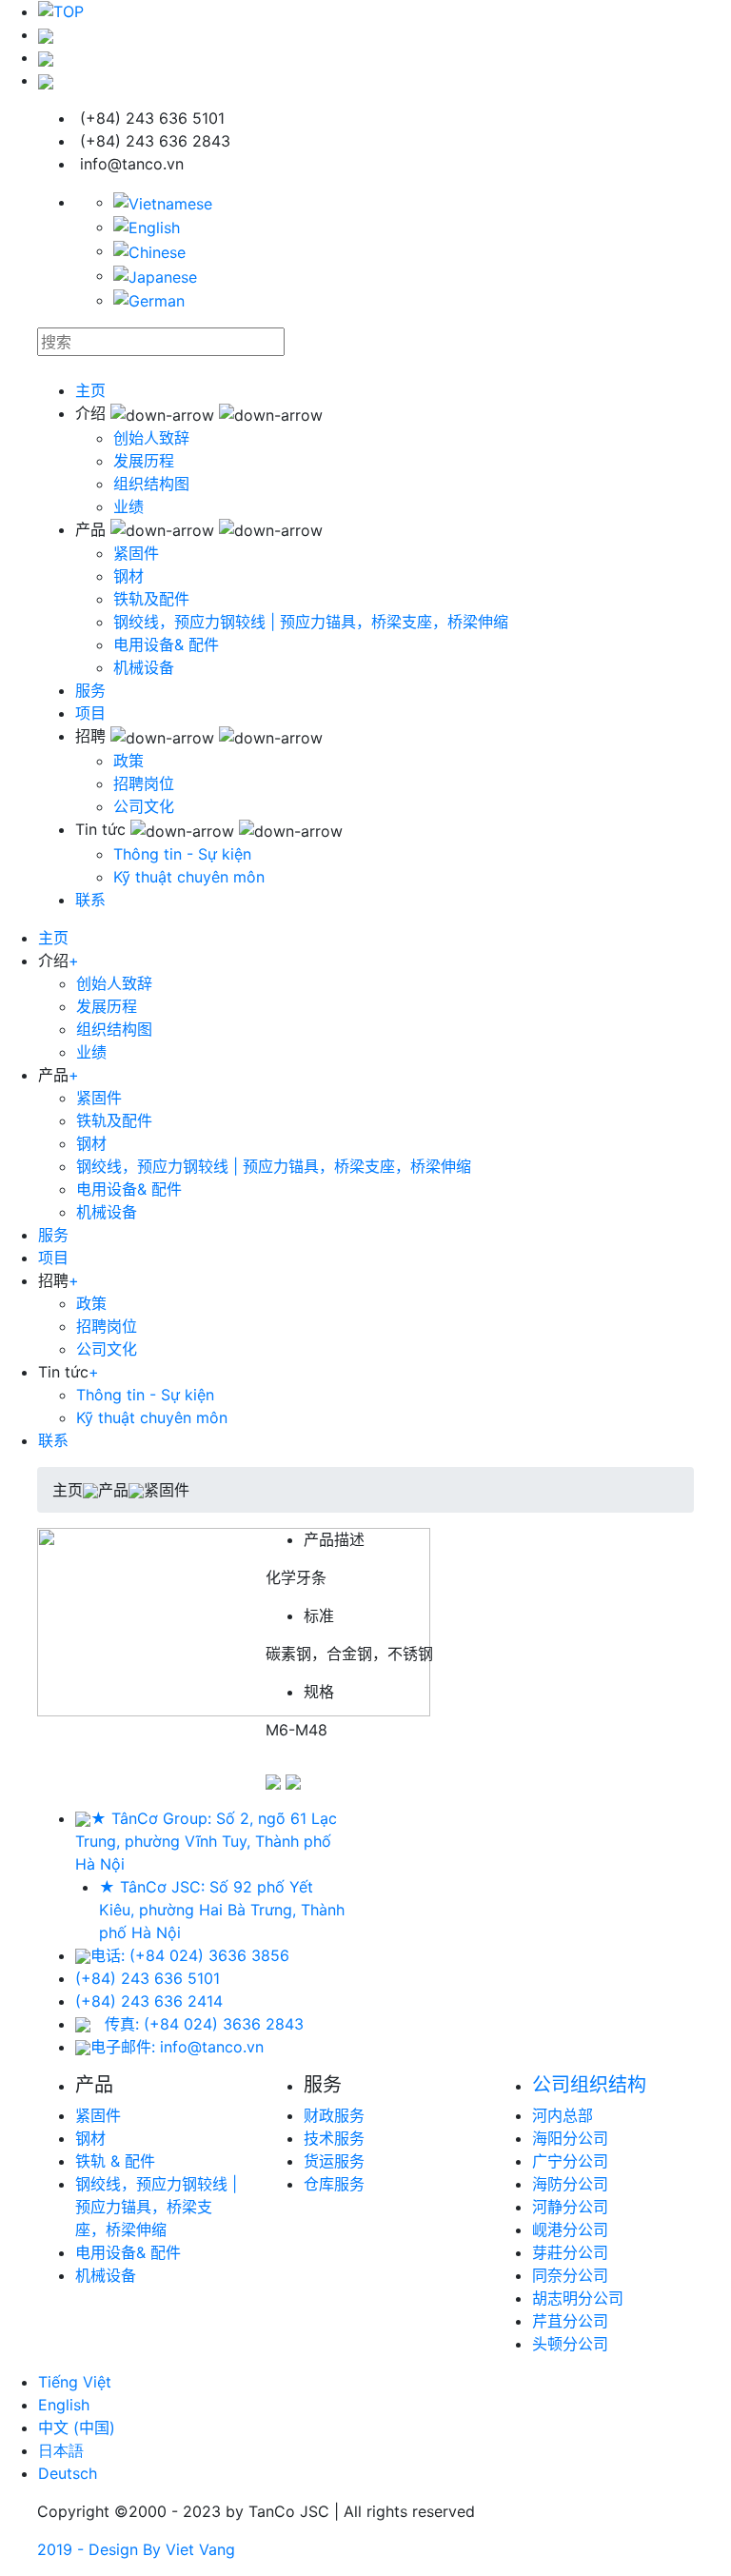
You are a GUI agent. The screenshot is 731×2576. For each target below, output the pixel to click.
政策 (128, 761)
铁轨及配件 (151, 599)
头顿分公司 (570, 2344)
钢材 (128, 576)
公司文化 (144, 806)
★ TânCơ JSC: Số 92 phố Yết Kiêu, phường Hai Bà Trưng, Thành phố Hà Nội (222, 1910)
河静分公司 (570, 2207)
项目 (90, 713)
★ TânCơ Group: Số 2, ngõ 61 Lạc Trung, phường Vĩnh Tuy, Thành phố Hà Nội (206, 1841)
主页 (90, 390)
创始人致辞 (151, 438)
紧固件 (136, 553)
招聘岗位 (144, 783)
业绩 (128, 506)
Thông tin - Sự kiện (182, 854)
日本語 (61, 2450)
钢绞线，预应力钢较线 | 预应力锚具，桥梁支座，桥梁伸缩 (311, 622)
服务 (90, 690)
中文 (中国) (77, 2427)
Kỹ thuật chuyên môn (189, 877)
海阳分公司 (570, 2138)
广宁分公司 (570, 2161)
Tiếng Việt (75, 2382)
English (64, 2405)
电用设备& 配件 (166, 644)
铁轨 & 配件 (115, 2161)
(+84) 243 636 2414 (149, 2001)
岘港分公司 (570, 2229)
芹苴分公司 (570, 2321)
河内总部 (563, 2115)
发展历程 (144, 461)
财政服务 (334, 2115)
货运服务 (334, 2161)
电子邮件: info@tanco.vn (177, 2047)
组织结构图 (151, 484)
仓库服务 (334, 2184)
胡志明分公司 (578, 2298)
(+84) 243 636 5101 (148, 1978)
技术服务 (334, 2138)
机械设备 (144, 667)
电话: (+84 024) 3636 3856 (190, 1955)
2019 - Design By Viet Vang (136, 2549)
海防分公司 (570, 2184)
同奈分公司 (570, 2275)
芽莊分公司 (570, 2252)
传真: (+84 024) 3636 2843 (204, 2024)
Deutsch (68, 2473)
